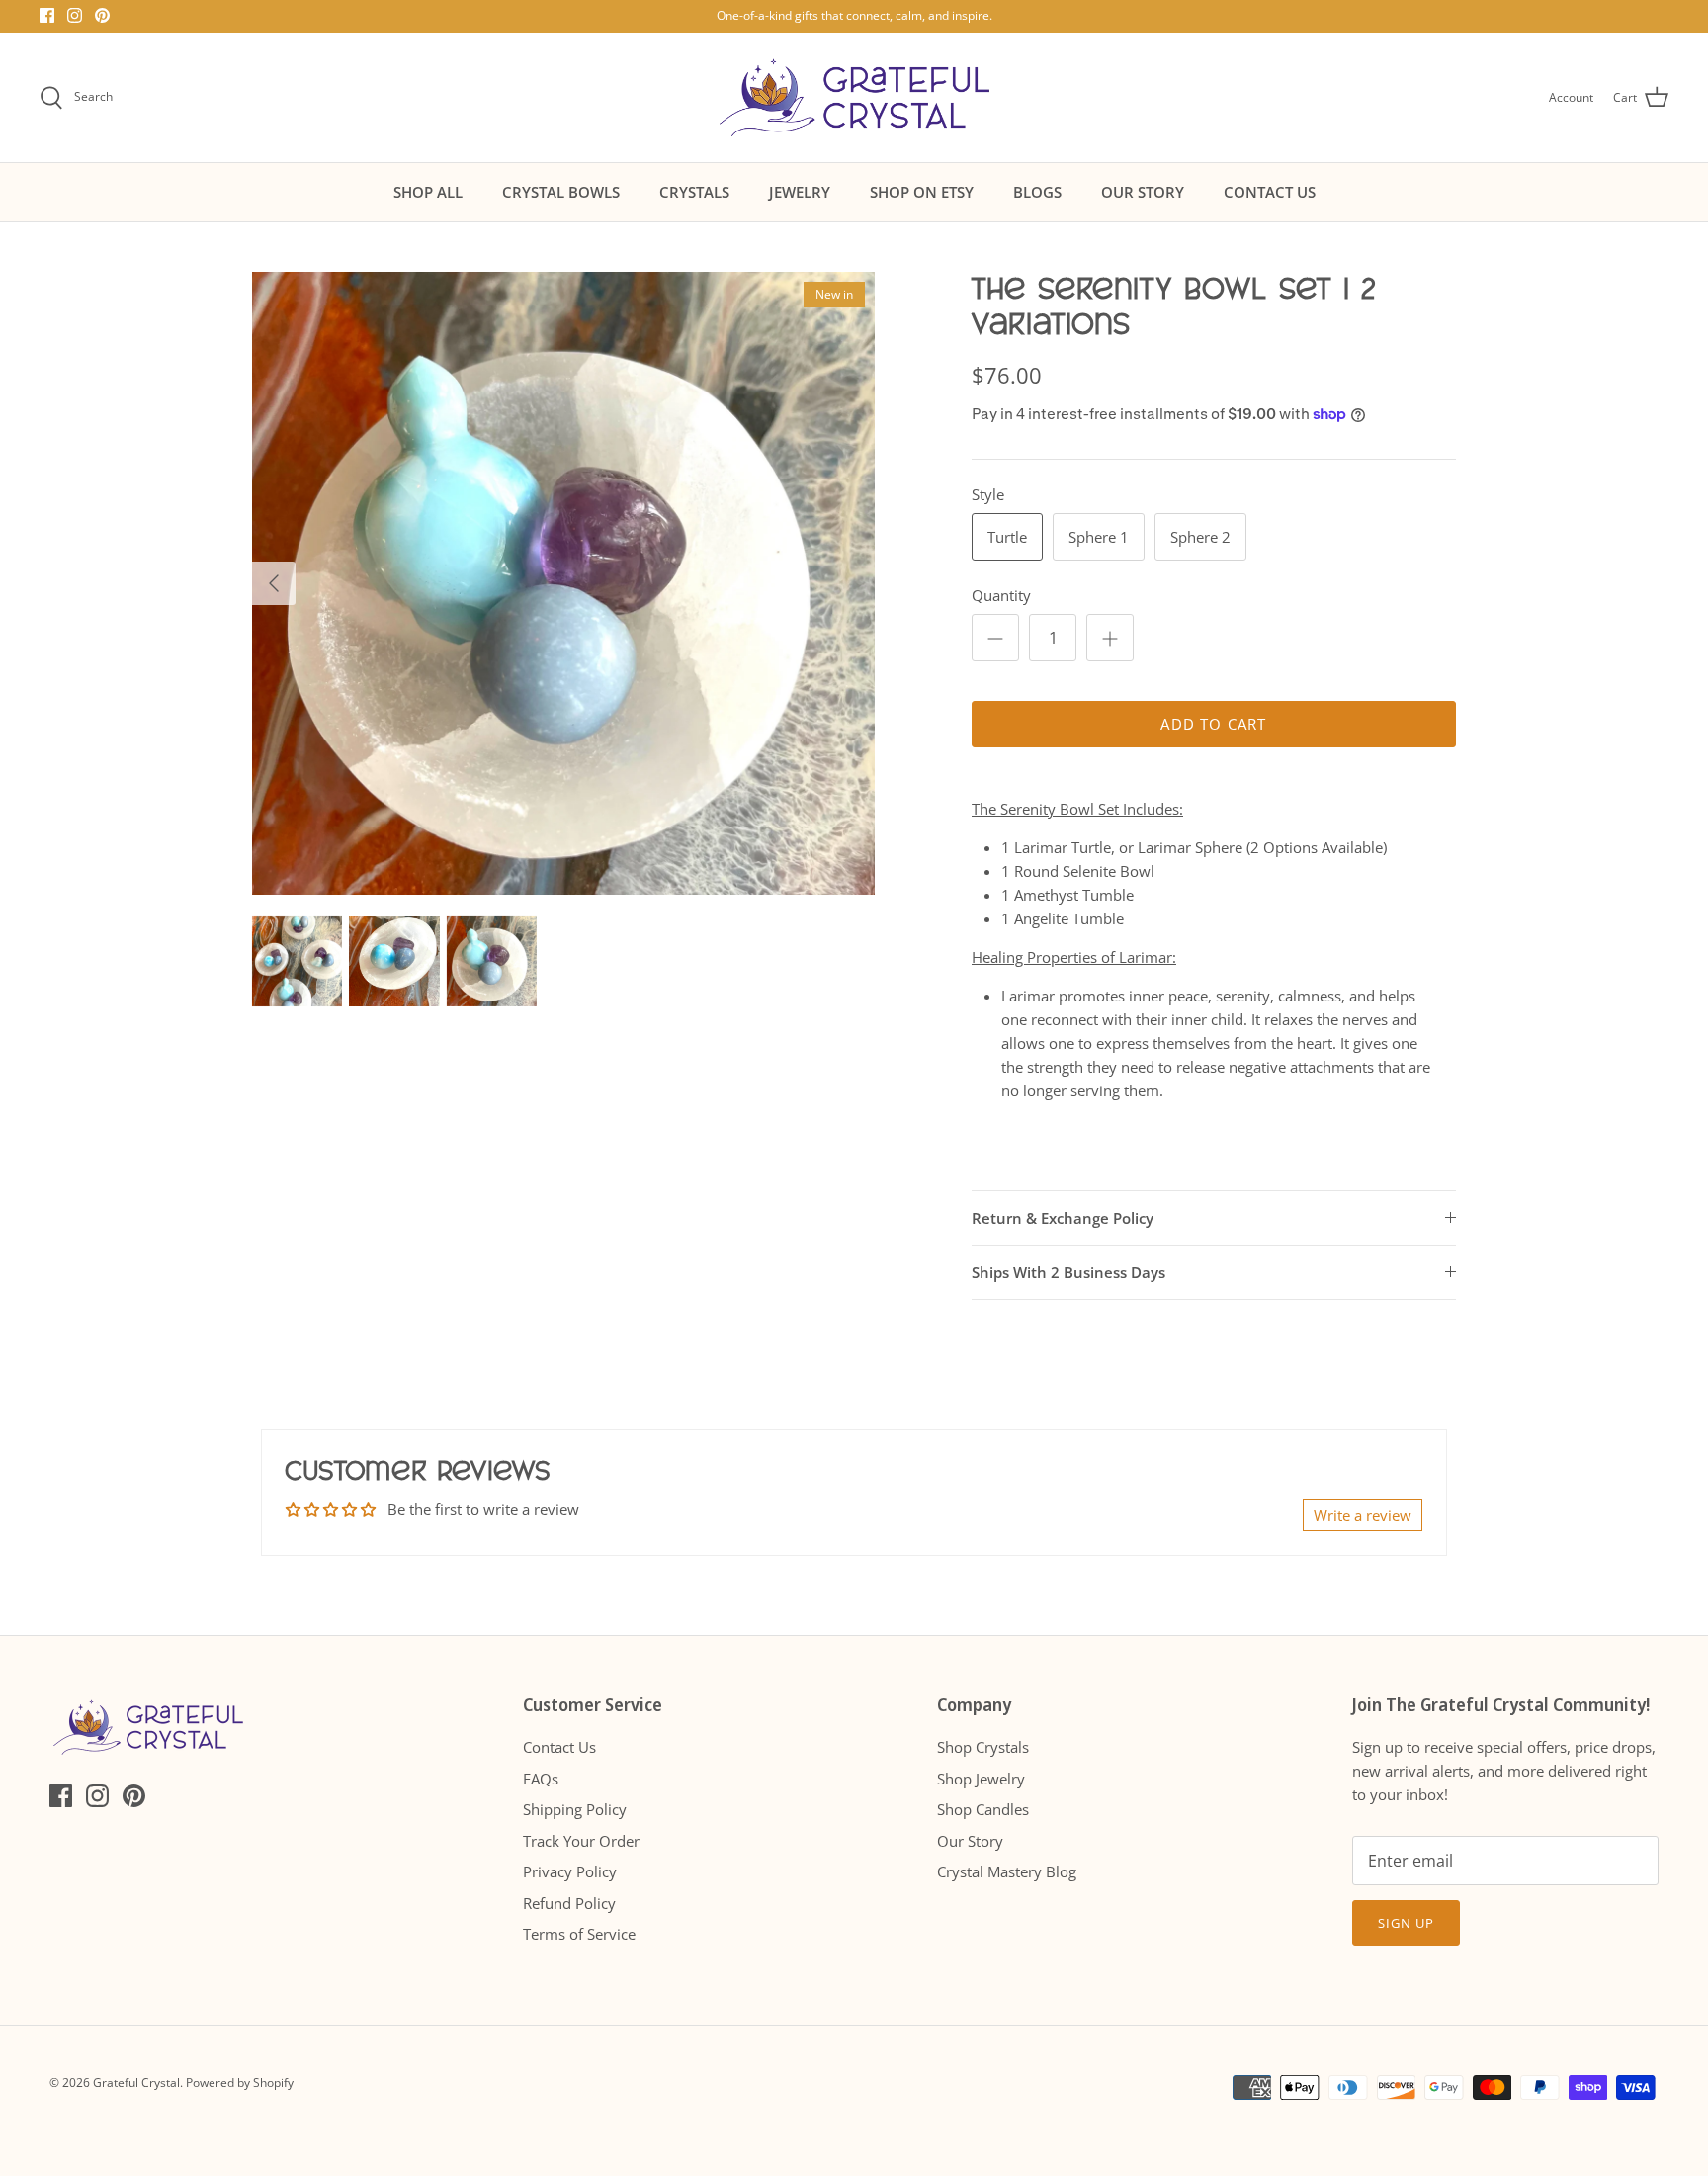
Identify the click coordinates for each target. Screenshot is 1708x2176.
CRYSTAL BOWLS (561, 192)
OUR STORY (1143, 192)
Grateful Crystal (136, 2083)
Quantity (1001, 595)
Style (988, 494)
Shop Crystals (983, 1747)
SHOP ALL (428, 192)
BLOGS (1037, 192)
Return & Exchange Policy (1063, 1218)
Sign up (1406, 1923)
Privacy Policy (570, 1871)
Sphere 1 (1099, 537)
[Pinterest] (102, 15)
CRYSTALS (694, 192)
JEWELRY (800, 192)
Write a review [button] (1363, 1515)
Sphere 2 (1200, 537)
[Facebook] (47, 15)
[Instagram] (75, 15)
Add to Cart (1213, 724)
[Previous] (274, 583)
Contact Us (559, 1747)
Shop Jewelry (981, 1779)
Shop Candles (983, 1809)
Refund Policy (569, 1903)
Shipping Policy (575, 1809)
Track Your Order (581, 1841)
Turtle (1007, 537)
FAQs (541, 1779)
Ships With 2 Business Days (1068, 1272)
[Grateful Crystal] (854, 98)
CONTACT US (1270, 192)
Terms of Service (579, 1934)
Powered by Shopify (240, 2083)
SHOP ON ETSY (922, 192)
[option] (563, 583)
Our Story (970, 1841)
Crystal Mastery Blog (1007, 1871)
